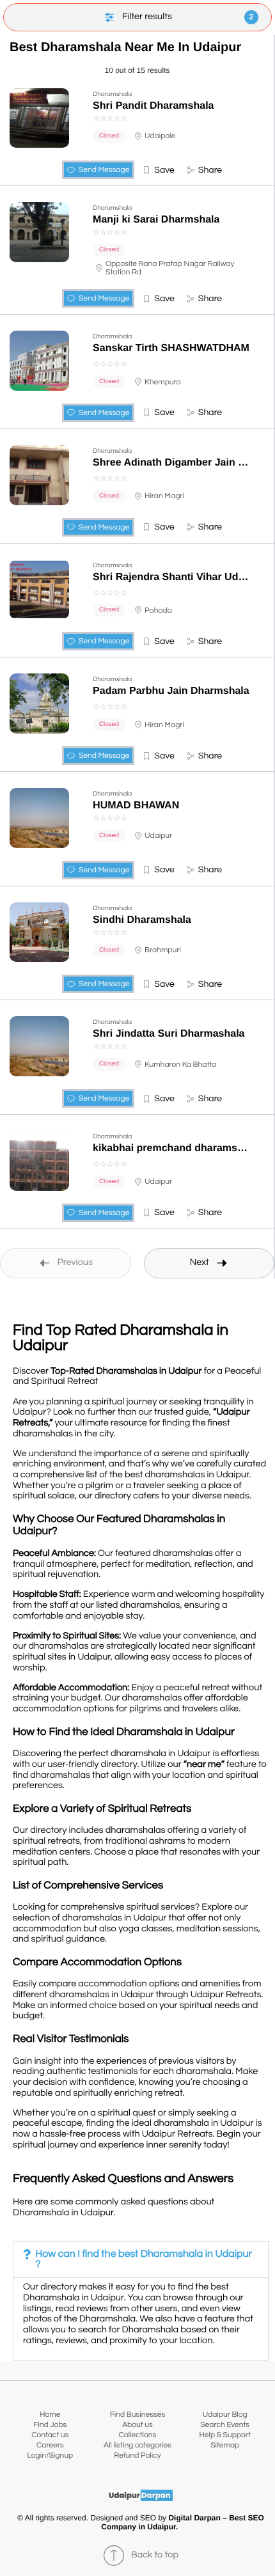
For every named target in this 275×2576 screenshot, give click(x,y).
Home (50, 2415)
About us (137, 2425)
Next (200, 1263)
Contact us (50, 2435)
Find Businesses (137, 2415)
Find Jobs (50, 2425)
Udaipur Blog (225, 2415)
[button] (158, 170)
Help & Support (224, 2435)
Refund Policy (137, 2455)
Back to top (155, 2555)
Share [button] (210, 170)
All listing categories (137, 2445)
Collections (138, 2435)
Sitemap (225, 2445)
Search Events (225, 2425)
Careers (50, 2445)
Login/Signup (51, 2455)
